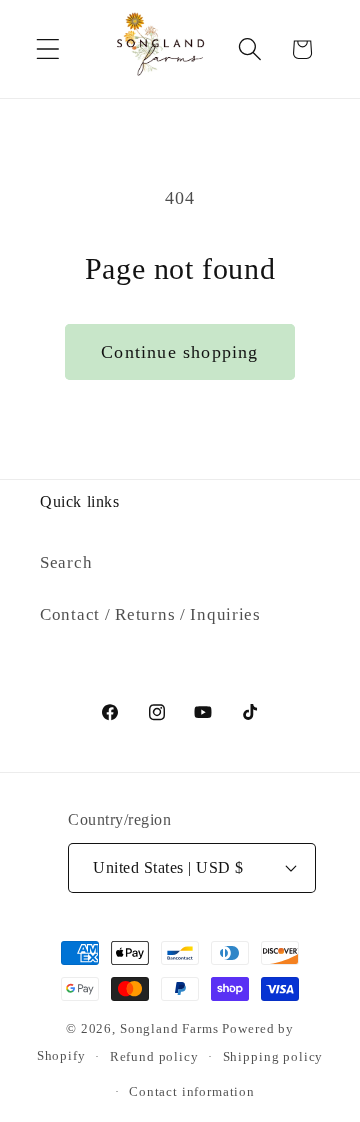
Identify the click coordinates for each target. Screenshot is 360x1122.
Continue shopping (179, 352)
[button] (48, 49)
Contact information (192, 1091)
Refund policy (154, 1056)
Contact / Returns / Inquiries (150, 614)
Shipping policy (273, 1056)
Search (66, 562)
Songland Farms (169, 1028)
